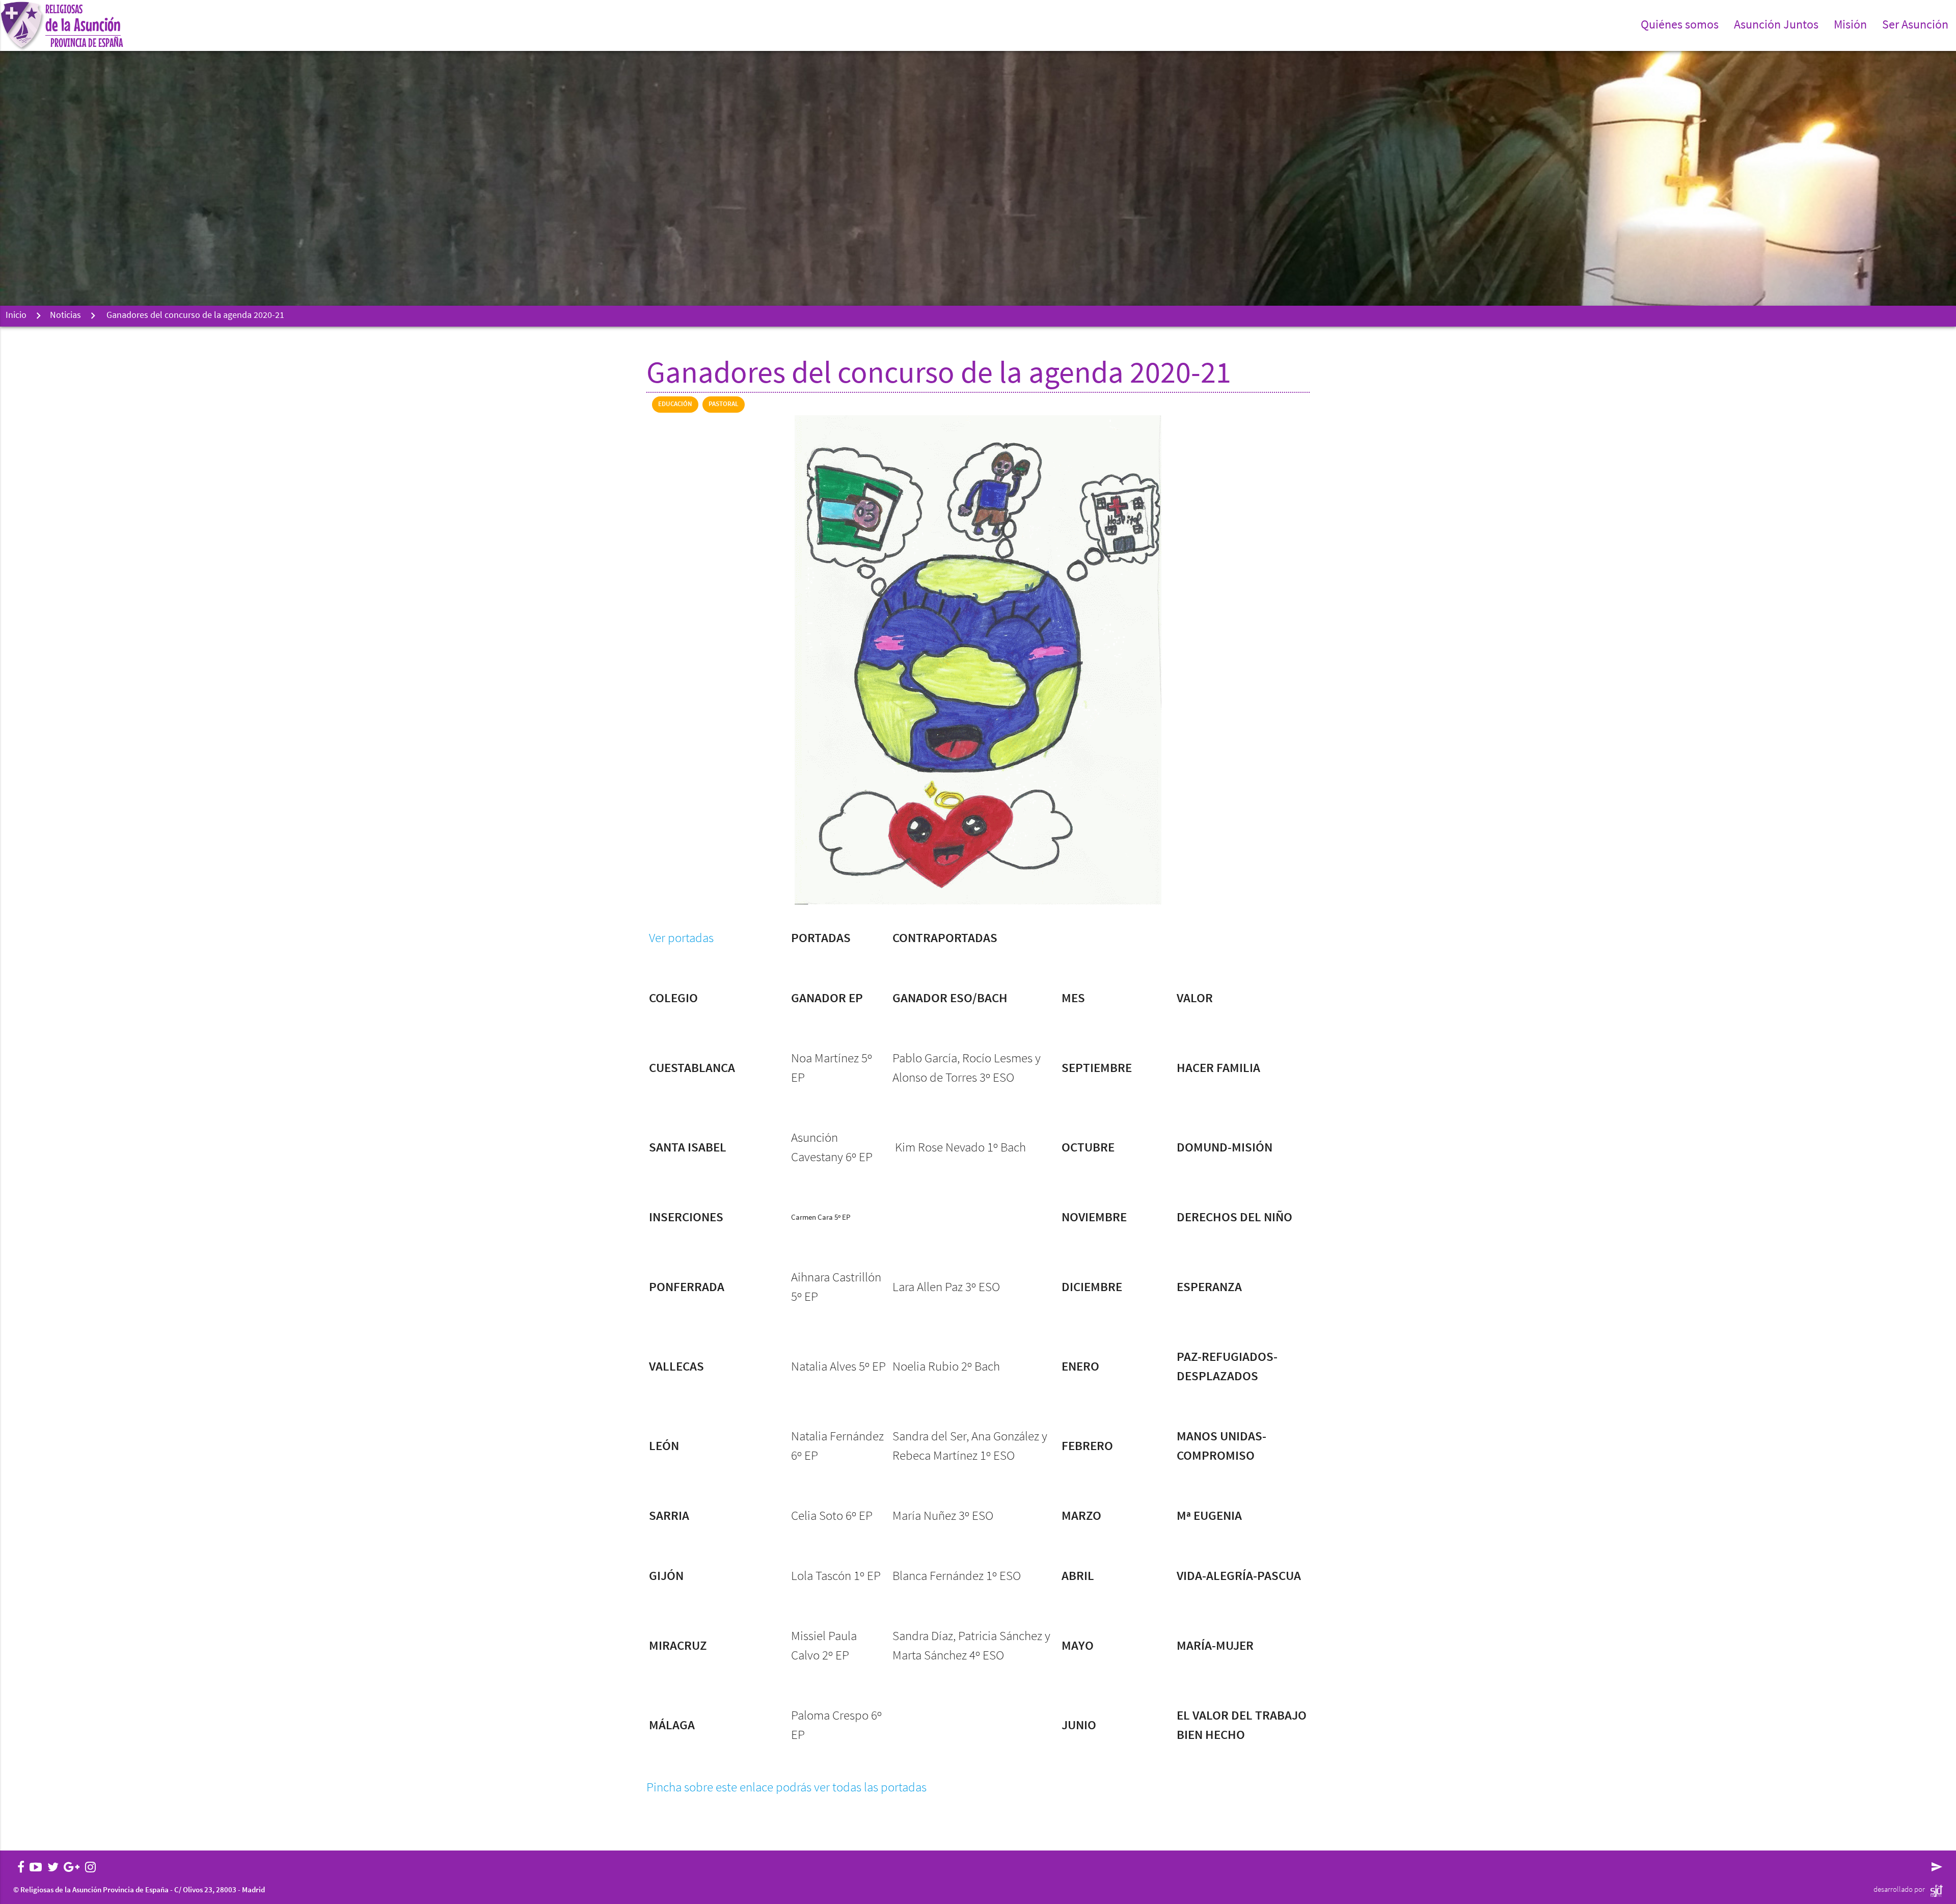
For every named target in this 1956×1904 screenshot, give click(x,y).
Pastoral (724, 404)
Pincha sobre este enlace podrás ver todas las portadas (786, 1788)
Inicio (16, 316)
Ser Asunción (1915, 25)
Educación (675, 404)
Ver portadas (681, 939)
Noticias (65, 316)
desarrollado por (1899, 1890)
